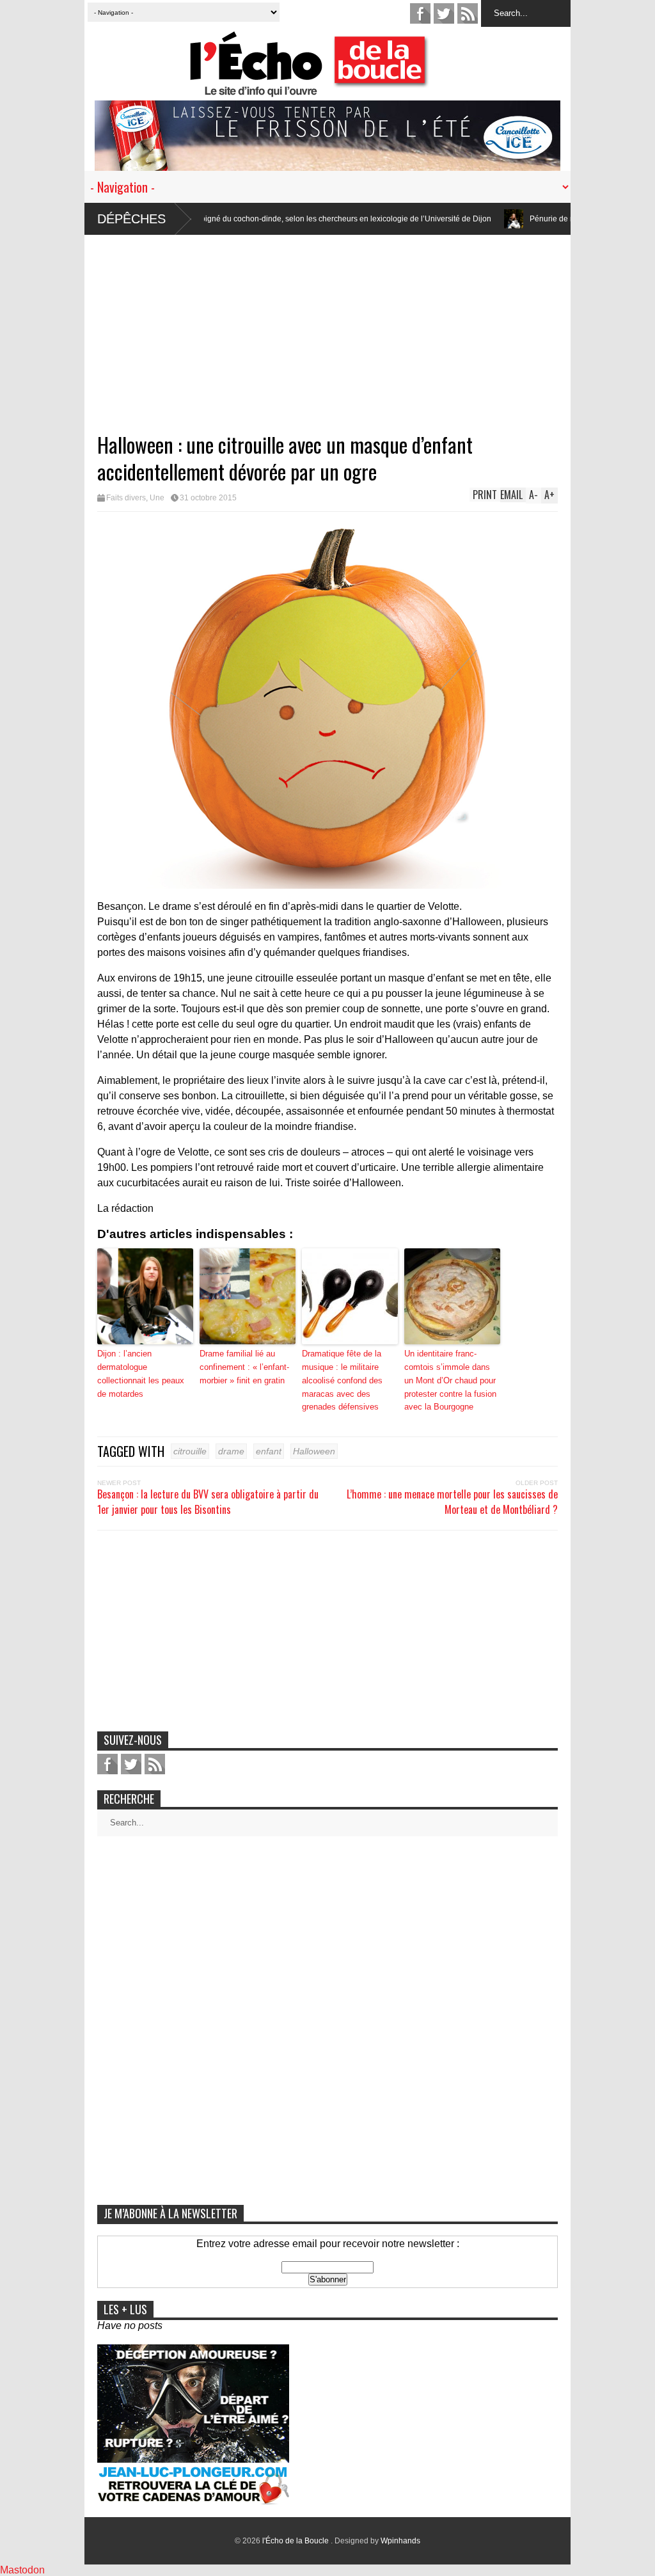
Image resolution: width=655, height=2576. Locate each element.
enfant (269, 1451)
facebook (420, 13)
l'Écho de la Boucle (296, 2541)
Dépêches (131, 219)
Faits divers (126, 498)
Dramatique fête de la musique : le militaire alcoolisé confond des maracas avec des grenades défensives (342, 1380)
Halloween (314, 1451)
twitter (444, 13)
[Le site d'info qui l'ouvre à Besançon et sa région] (334, 89)
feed (468, 13)
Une (157, 498)
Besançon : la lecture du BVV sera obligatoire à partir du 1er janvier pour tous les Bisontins (208, 1502)
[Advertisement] (327, 324)
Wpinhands (400, 2541)
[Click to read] (434, 219)
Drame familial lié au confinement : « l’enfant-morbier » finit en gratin (244, 1367)
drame (231, 1451)
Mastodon (22, 2570)
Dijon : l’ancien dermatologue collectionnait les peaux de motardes (141, 1373)
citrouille (190, 1451)
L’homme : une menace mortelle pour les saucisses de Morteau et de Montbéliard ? (452, 1502)
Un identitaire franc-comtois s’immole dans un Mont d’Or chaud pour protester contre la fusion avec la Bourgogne (450, 1380)
